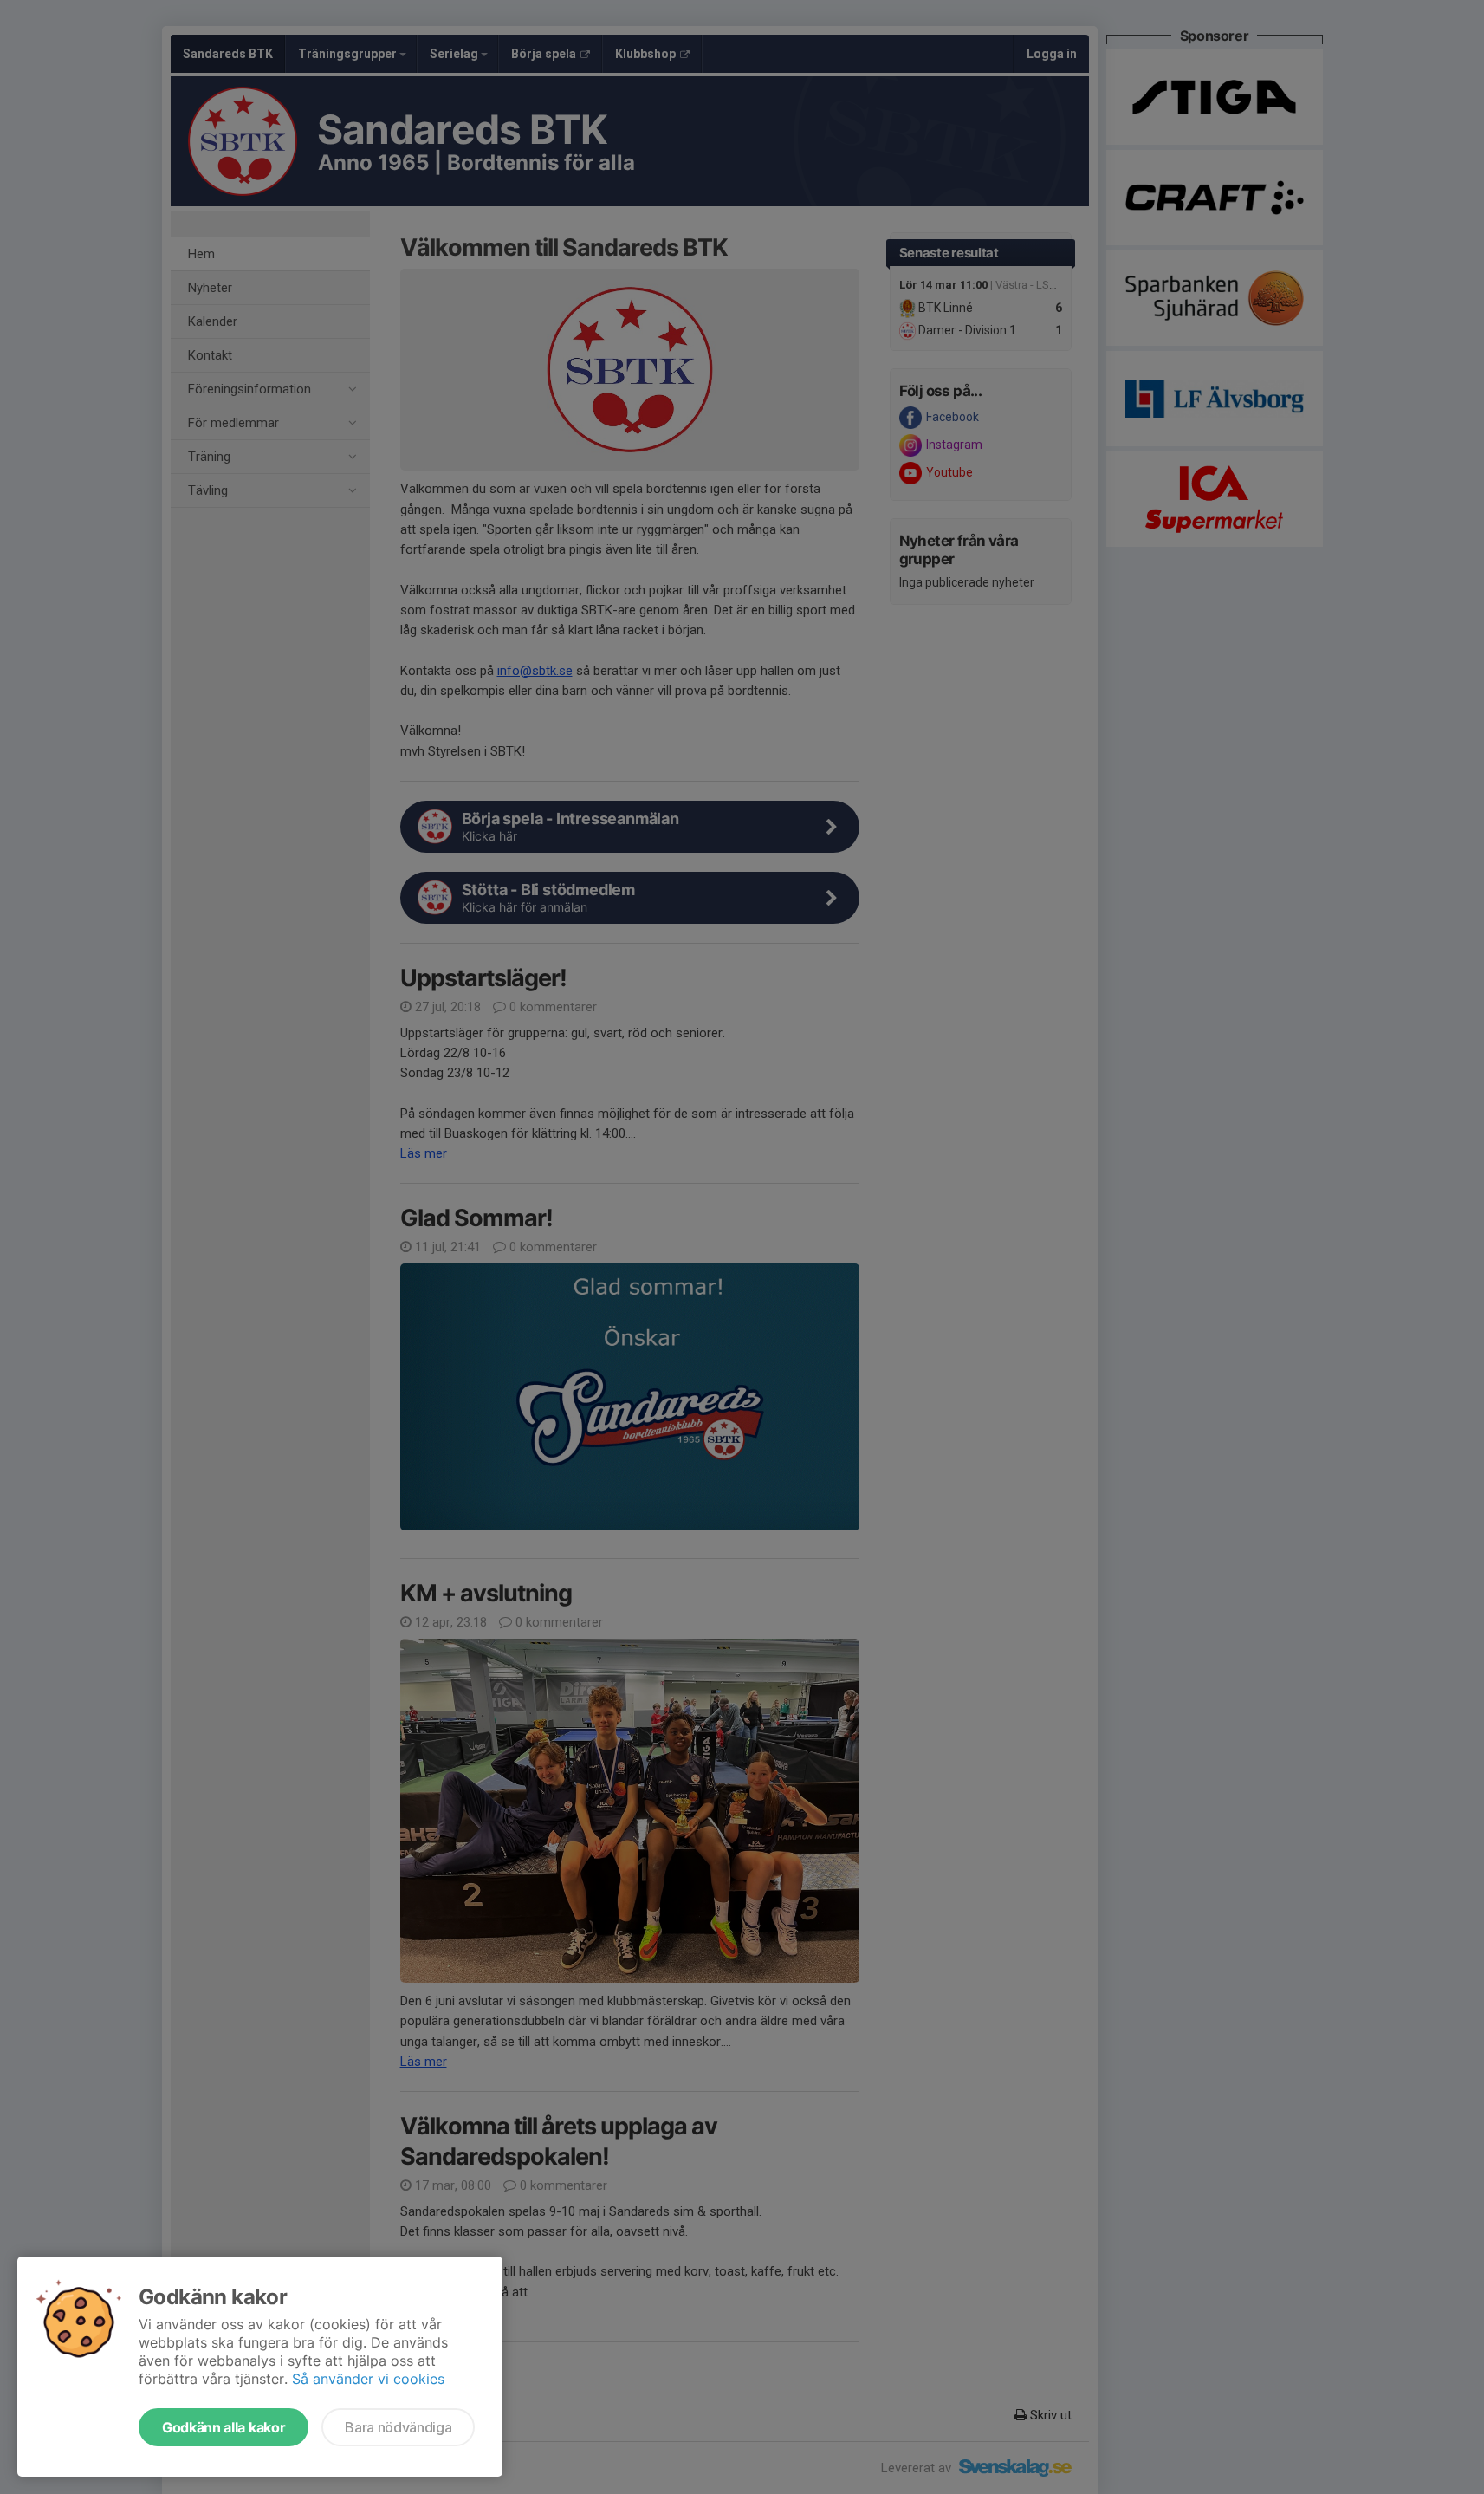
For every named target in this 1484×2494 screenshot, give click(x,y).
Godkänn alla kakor (224, 2427)
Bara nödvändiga (398, 2427)
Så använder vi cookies (368, 2379)
